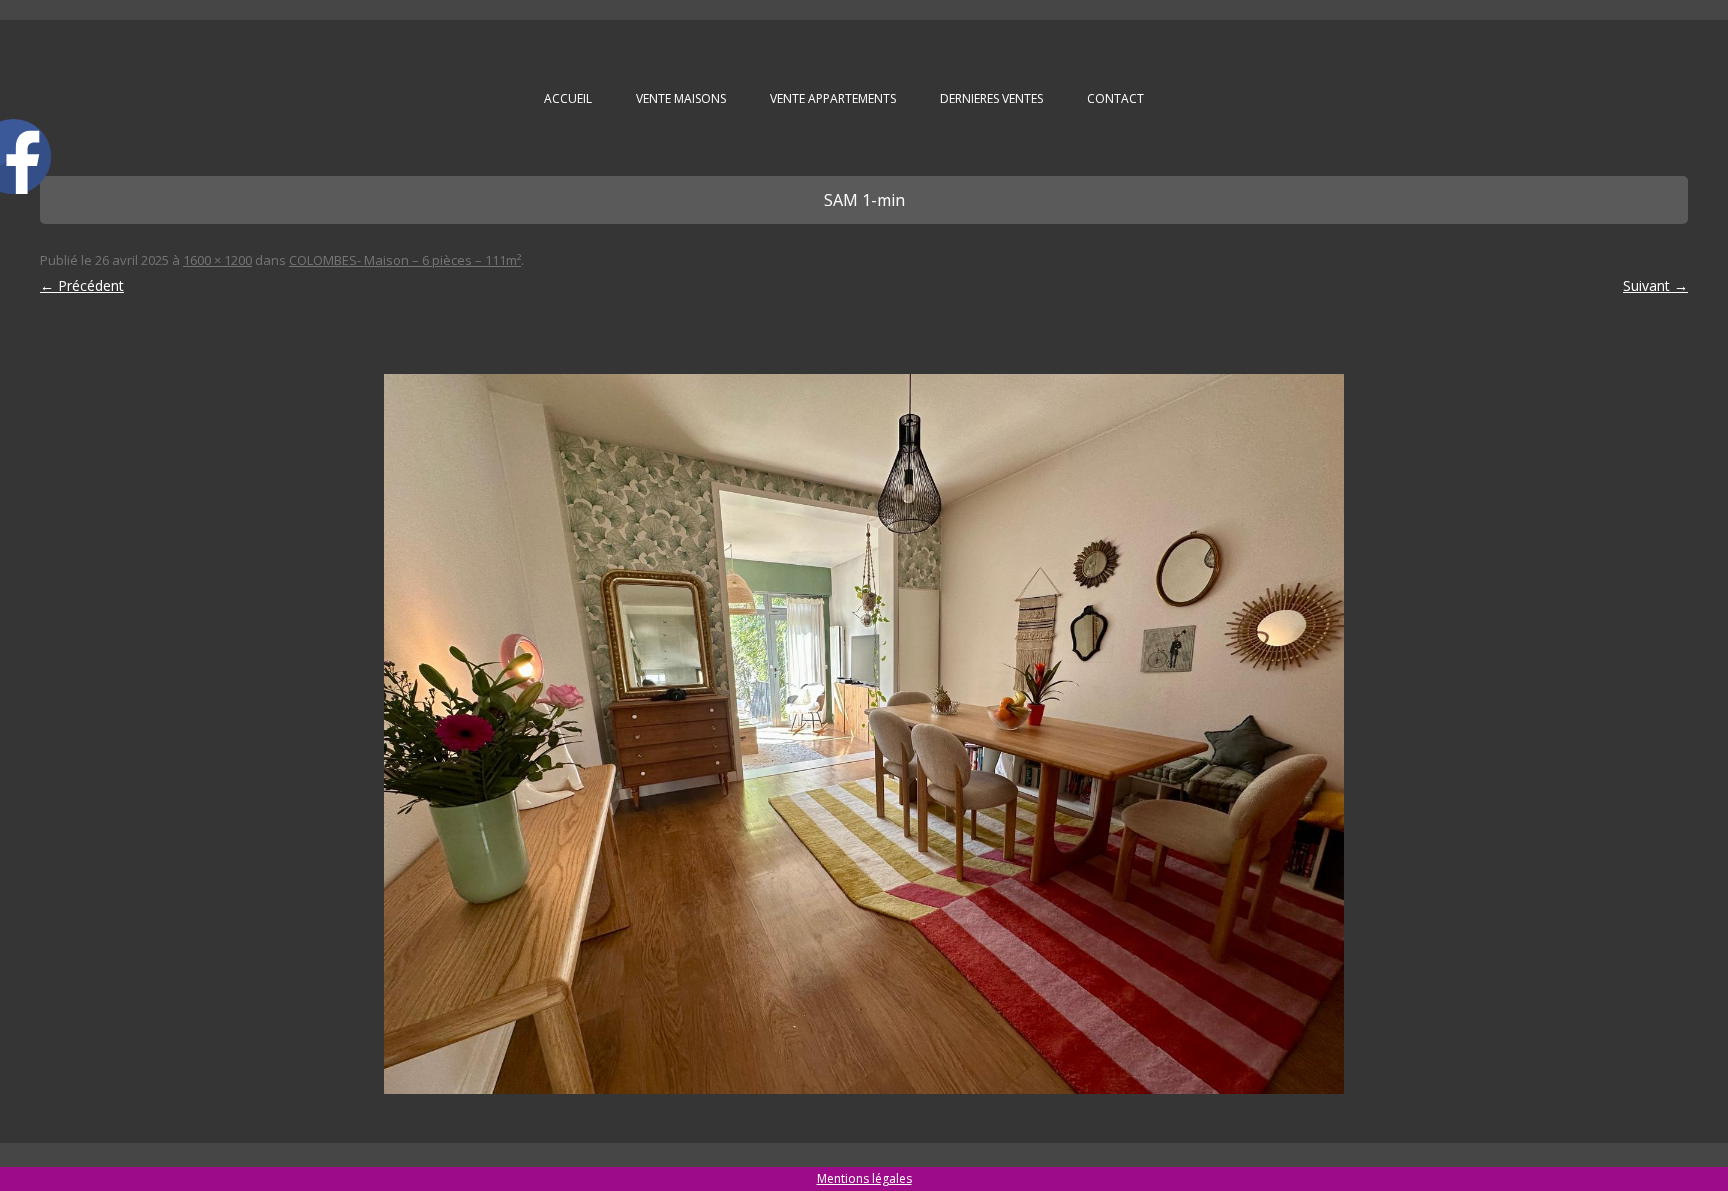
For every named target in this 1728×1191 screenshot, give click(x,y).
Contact (1115, 98)
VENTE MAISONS (681, 98)
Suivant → (1655, 285)
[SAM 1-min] (864, 734)
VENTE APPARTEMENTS (833, 98)
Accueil (568, 98)
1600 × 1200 (217, 260)
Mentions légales (864, 1178)
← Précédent (82, 285)
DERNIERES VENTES (991, 98)
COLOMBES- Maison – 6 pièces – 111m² (405, 260)
